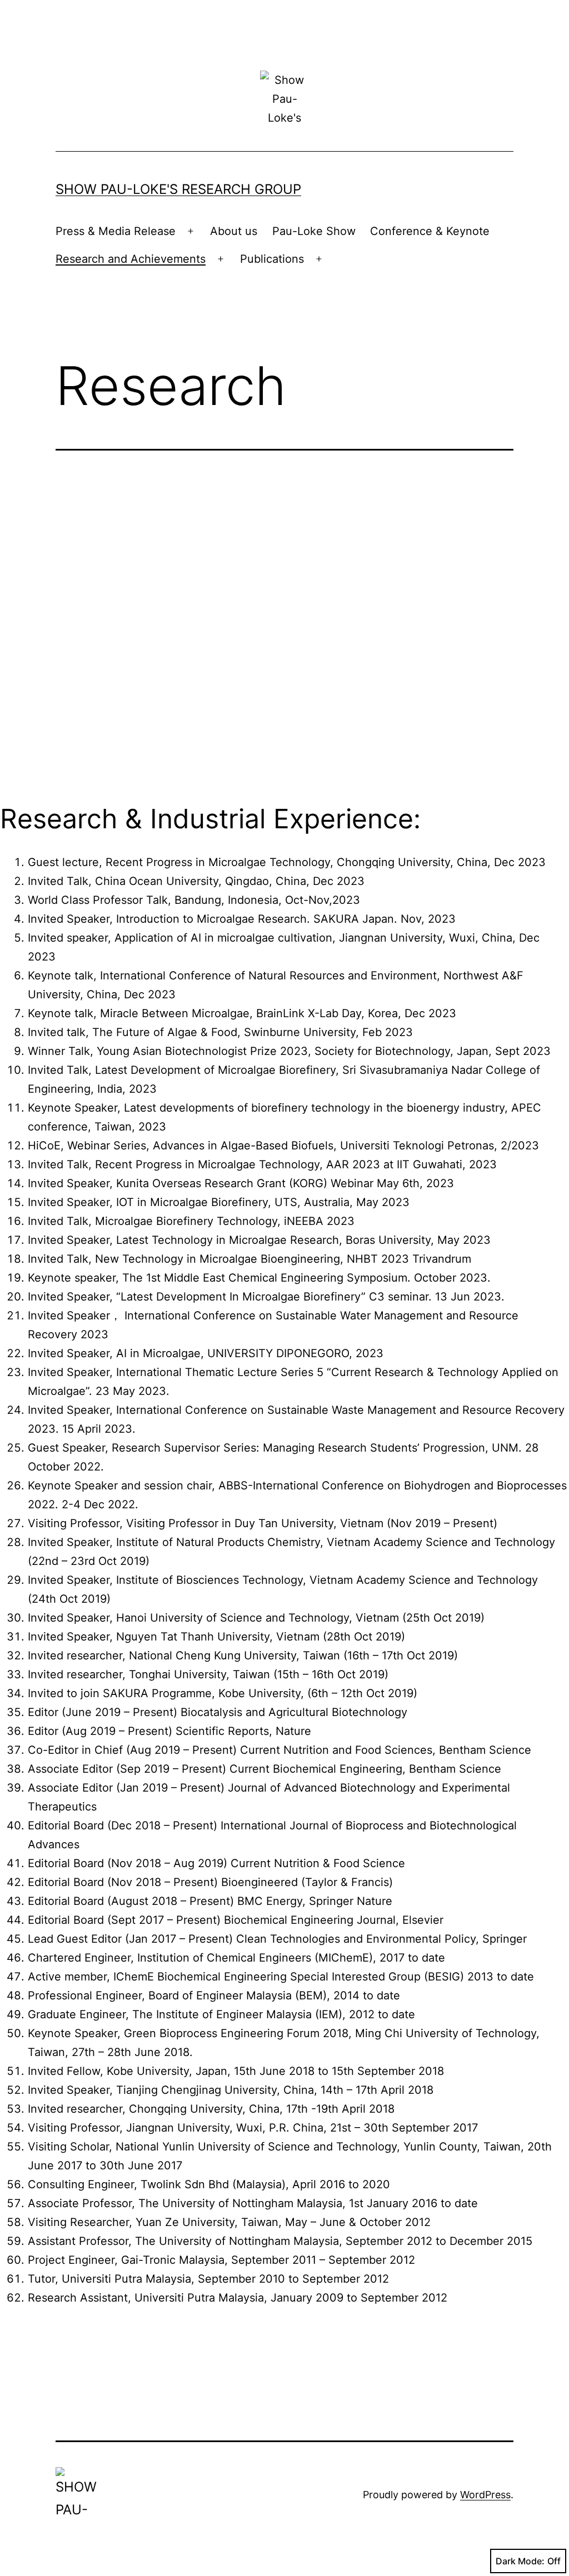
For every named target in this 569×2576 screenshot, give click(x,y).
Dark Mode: (520, 2561)
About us (234, 231)
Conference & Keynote (430, 231)
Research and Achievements (131, 259)
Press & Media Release (116, 231)
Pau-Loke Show (314, 231)
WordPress (485, 2495)
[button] (98, 643)
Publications (272, 259)
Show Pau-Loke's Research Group (178, 189)
